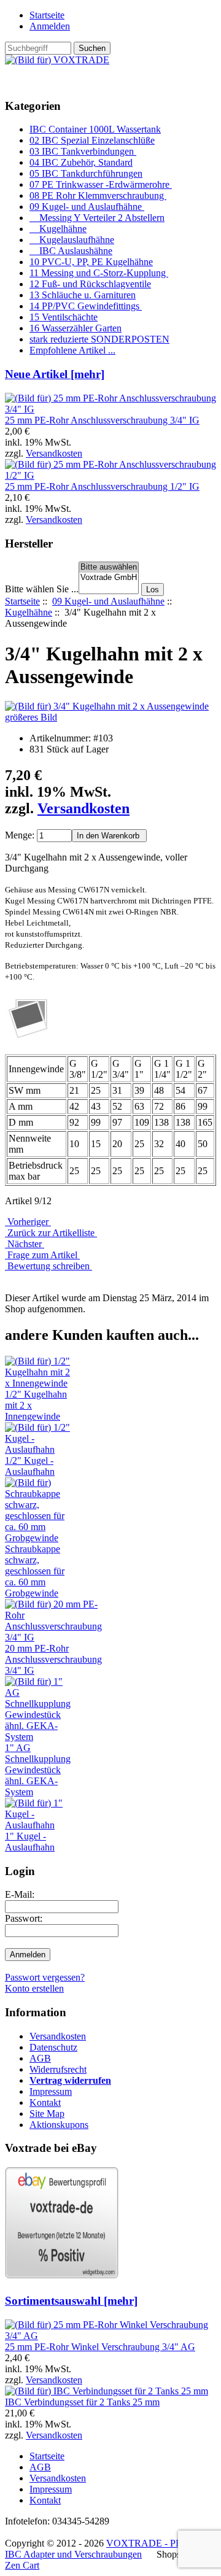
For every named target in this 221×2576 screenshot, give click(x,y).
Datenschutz (53, 2047)
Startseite (47, 15)
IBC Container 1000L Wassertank (95, 129)
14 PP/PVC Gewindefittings (86, 306)
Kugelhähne (29, 612)
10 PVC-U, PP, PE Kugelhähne (91, 262)
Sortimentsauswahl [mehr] (71, 2301)
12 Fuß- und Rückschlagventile (90, 284)
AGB (40, 2058)
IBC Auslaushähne (71, 251)
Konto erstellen (34, 1988)
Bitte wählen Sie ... (42, 589)
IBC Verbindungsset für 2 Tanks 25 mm (82, 2402)
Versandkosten (54, 453)
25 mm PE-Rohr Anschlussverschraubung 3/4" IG (102, 420)
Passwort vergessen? (45, 1977)
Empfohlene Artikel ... (72, 350)
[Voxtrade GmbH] (109, 578)
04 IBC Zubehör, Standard (81, 162)
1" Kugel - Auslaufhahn (30, 1842)
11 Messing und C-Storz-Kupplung (99, 273)
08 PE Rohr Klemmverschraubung (98, 195)
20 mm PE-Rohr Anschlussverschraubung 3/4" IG (53, 1659)
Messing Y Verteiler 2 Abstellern (97, 218)
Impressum (51, 2091)
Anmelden (50, 26)
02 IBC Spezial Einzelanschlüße (92, 140)
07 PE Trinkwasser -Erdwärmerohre (101, 184)
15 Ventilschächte (64, 317)
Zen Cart (22, 2565)
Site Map (47, 2114)
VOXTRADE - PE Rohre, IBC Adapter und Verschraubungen (108, 2549)
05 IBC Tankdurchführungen (86, 173)
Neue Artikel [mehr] (55, 374)
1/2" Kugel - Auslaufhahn (30, 1466)
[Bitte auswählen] (109, 567)
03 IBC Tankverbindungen (83, 151)
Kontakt (45, 2102)
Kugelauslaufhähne (72, 240)
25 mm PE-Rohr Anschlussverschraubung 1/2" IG (102, 486)
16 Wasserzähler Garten (76, 328)
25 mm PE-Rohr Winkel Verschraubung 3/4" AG (100, 2347)
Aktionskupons (59, 2125)
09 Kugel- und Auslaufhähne (108, 601)
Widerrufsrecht (58, 2069)
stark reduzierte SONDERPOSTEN (99, 339)
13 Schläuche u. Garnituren (83, 295)
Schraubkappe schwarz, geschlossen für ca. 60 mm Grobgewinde (35, 1571)
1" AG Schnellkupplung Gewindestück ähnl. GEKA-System (38, 1770)
